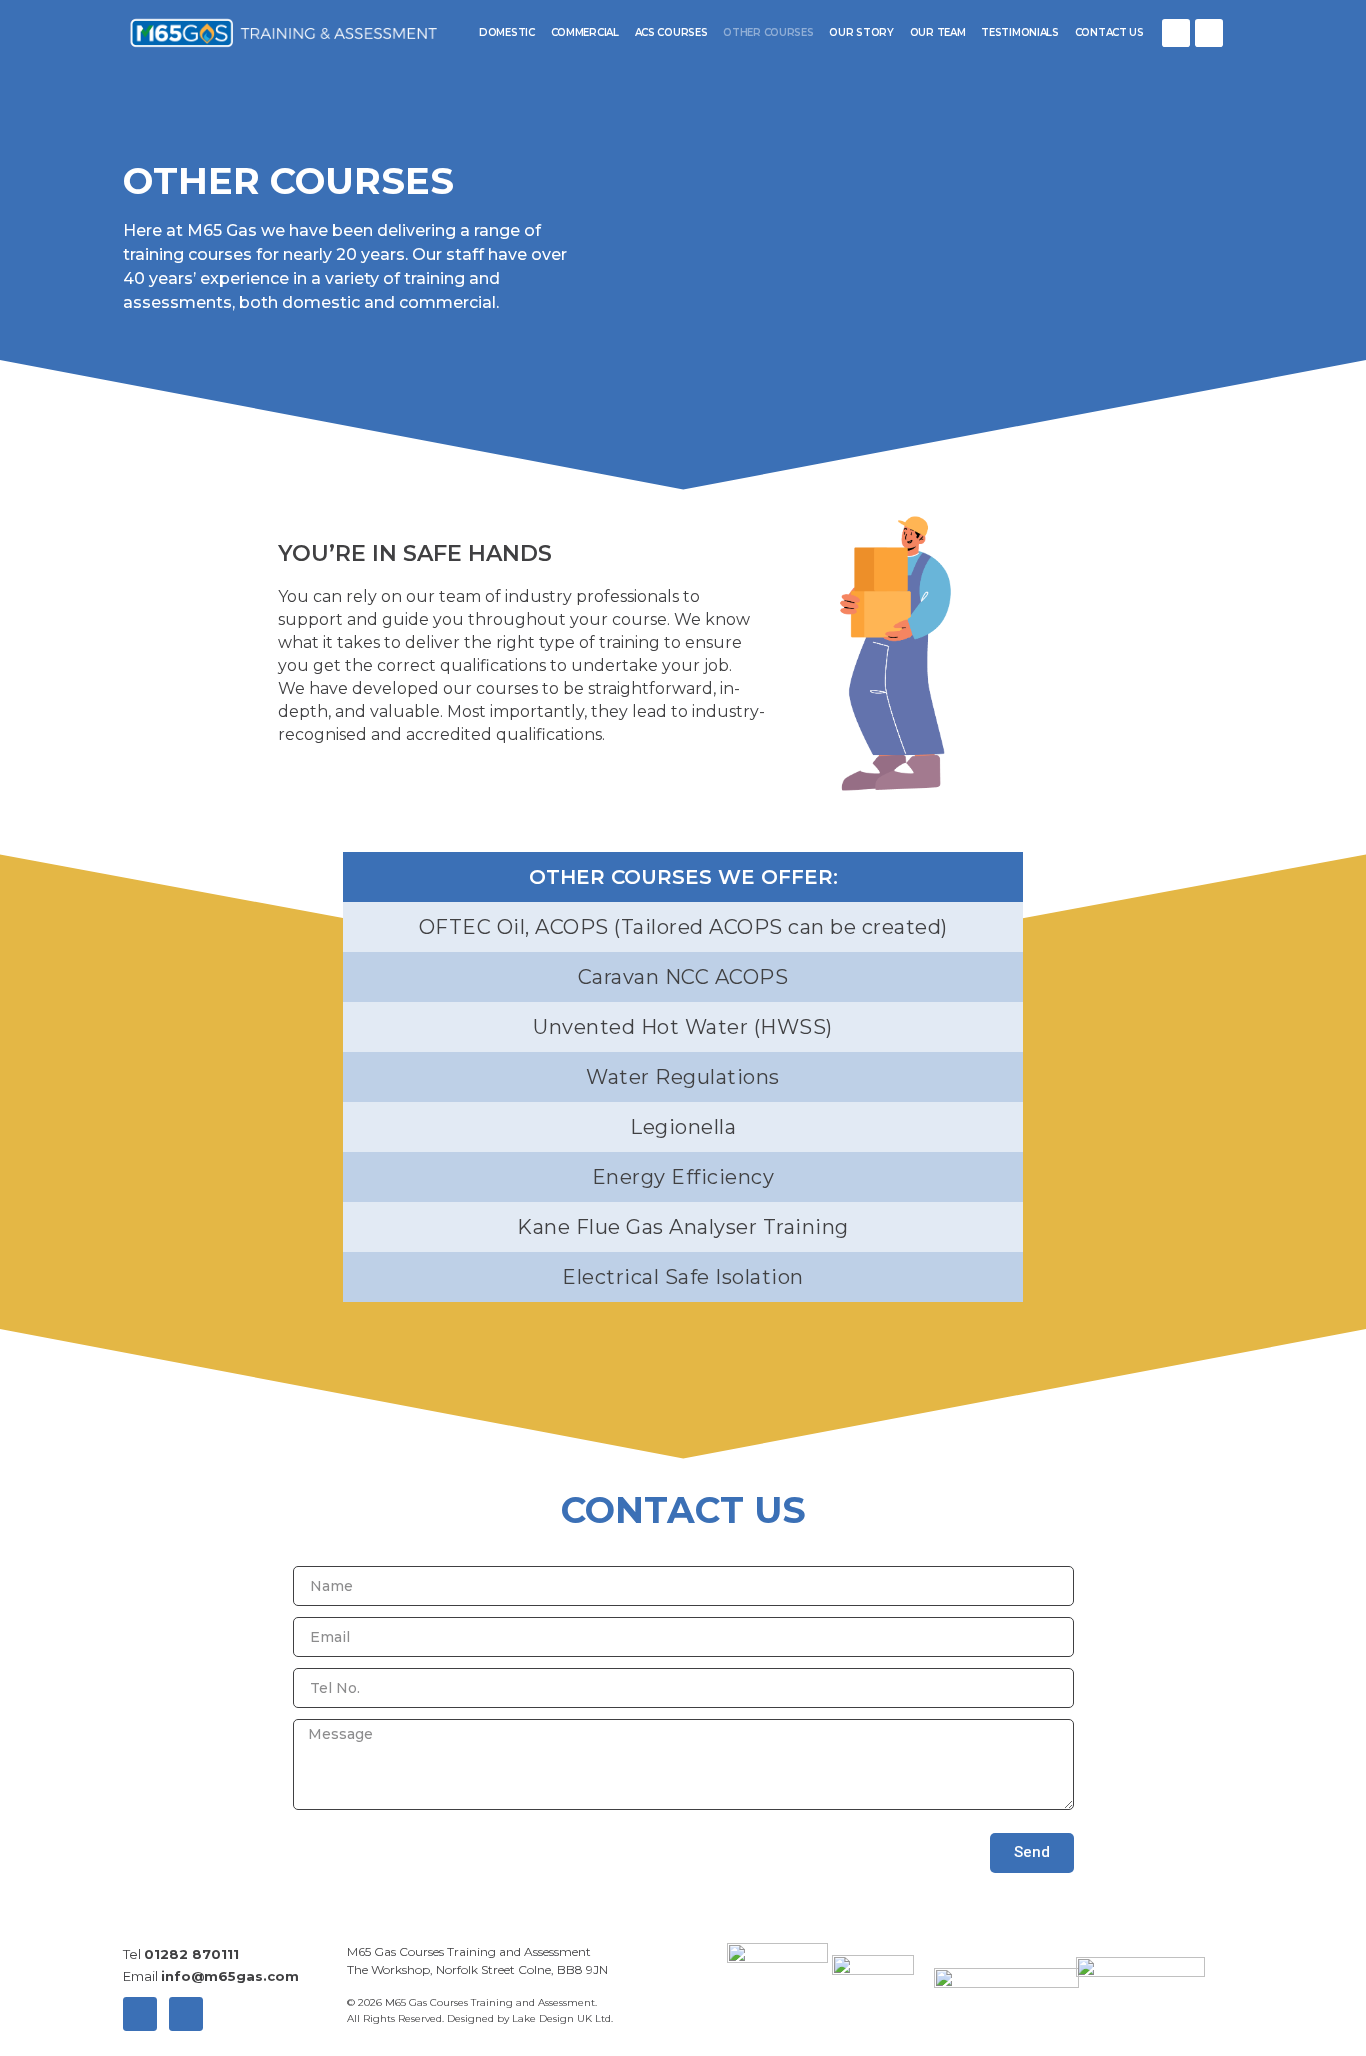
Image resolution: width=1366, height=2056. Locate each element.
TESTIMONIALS (1019, 32)
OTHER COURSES (768, 32)
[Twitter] (1176, 33)
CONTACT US (1109, 32)
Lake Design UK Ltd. (562, 2018)
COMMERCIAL (585, 32)
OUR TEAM (938, 32)
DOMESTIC (507, 32)
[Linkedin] (1209, 33)
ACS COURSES (671, 32)
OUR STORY (861, 32)
